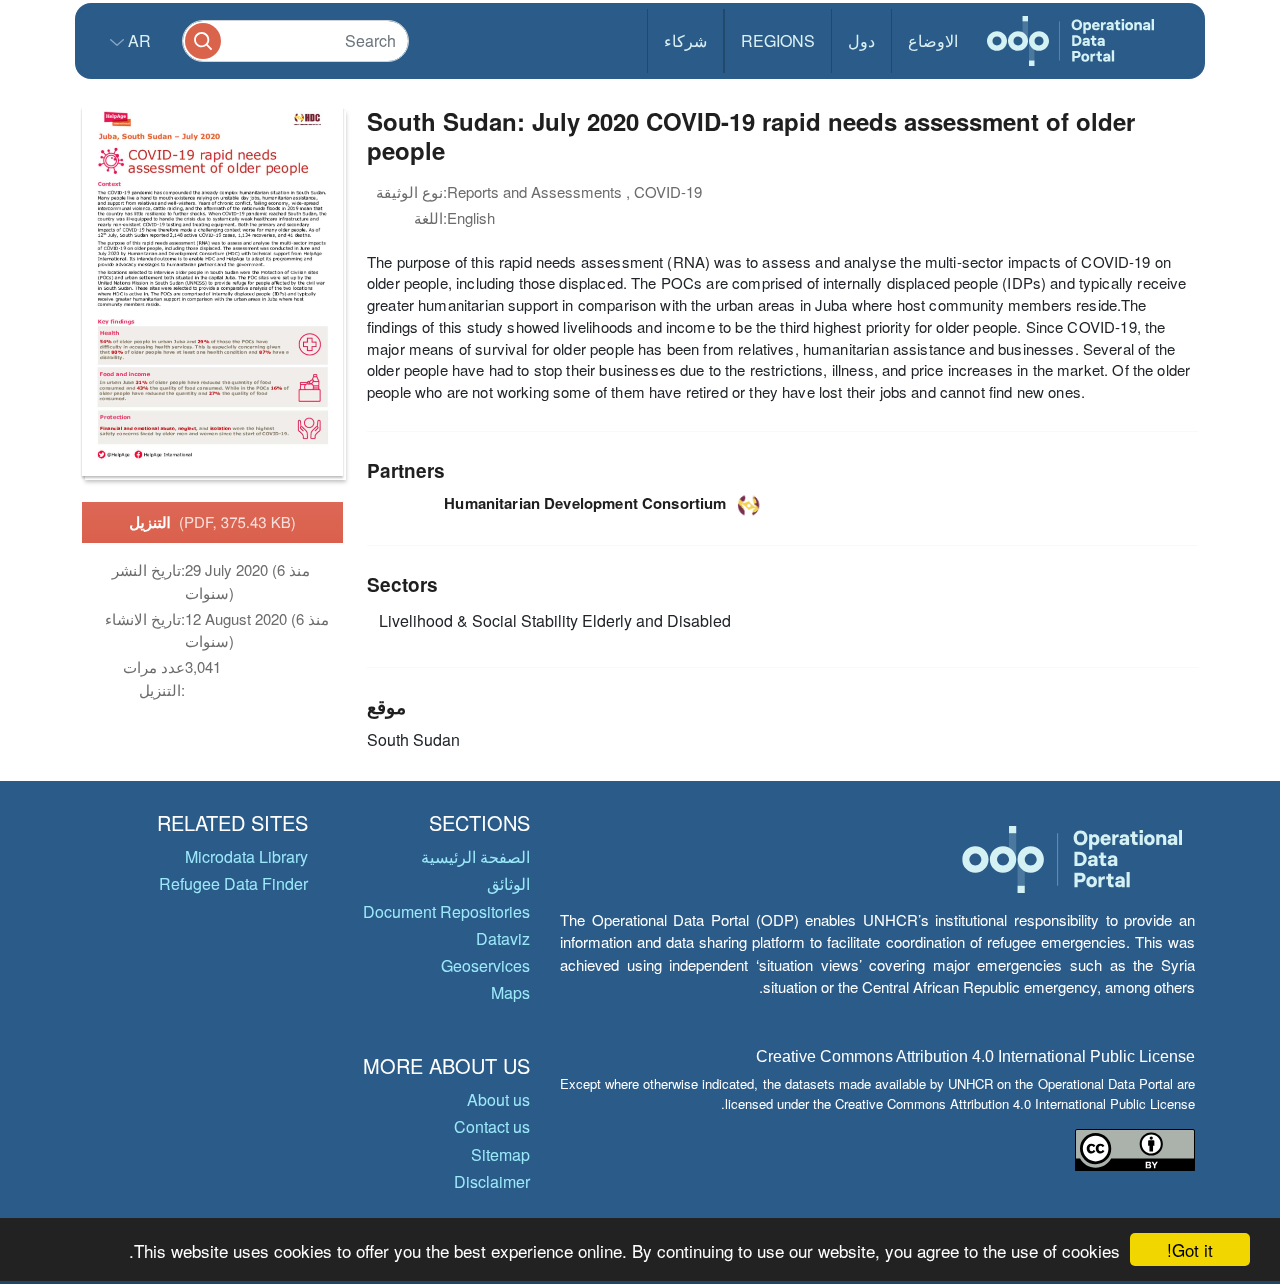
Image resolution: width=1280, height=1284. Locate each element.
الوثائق (508, 883)
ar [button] (137, 40)
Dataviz (503, 938)
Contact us (492, 1126)
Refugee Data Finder (233, 883)
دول (861, 40)
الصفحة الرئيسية (475, 856)
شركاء (685, 40)
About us (498, 1099)
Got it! (1190, 1249)
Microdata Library (246, 856)
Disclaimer (492, 1181)
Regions (778, 40)
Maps (510, 992)
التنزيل (212, 522)
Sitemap (500, 1154)
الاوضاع (933, 40)
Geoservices (485, 965)
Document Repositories (446, 911)
